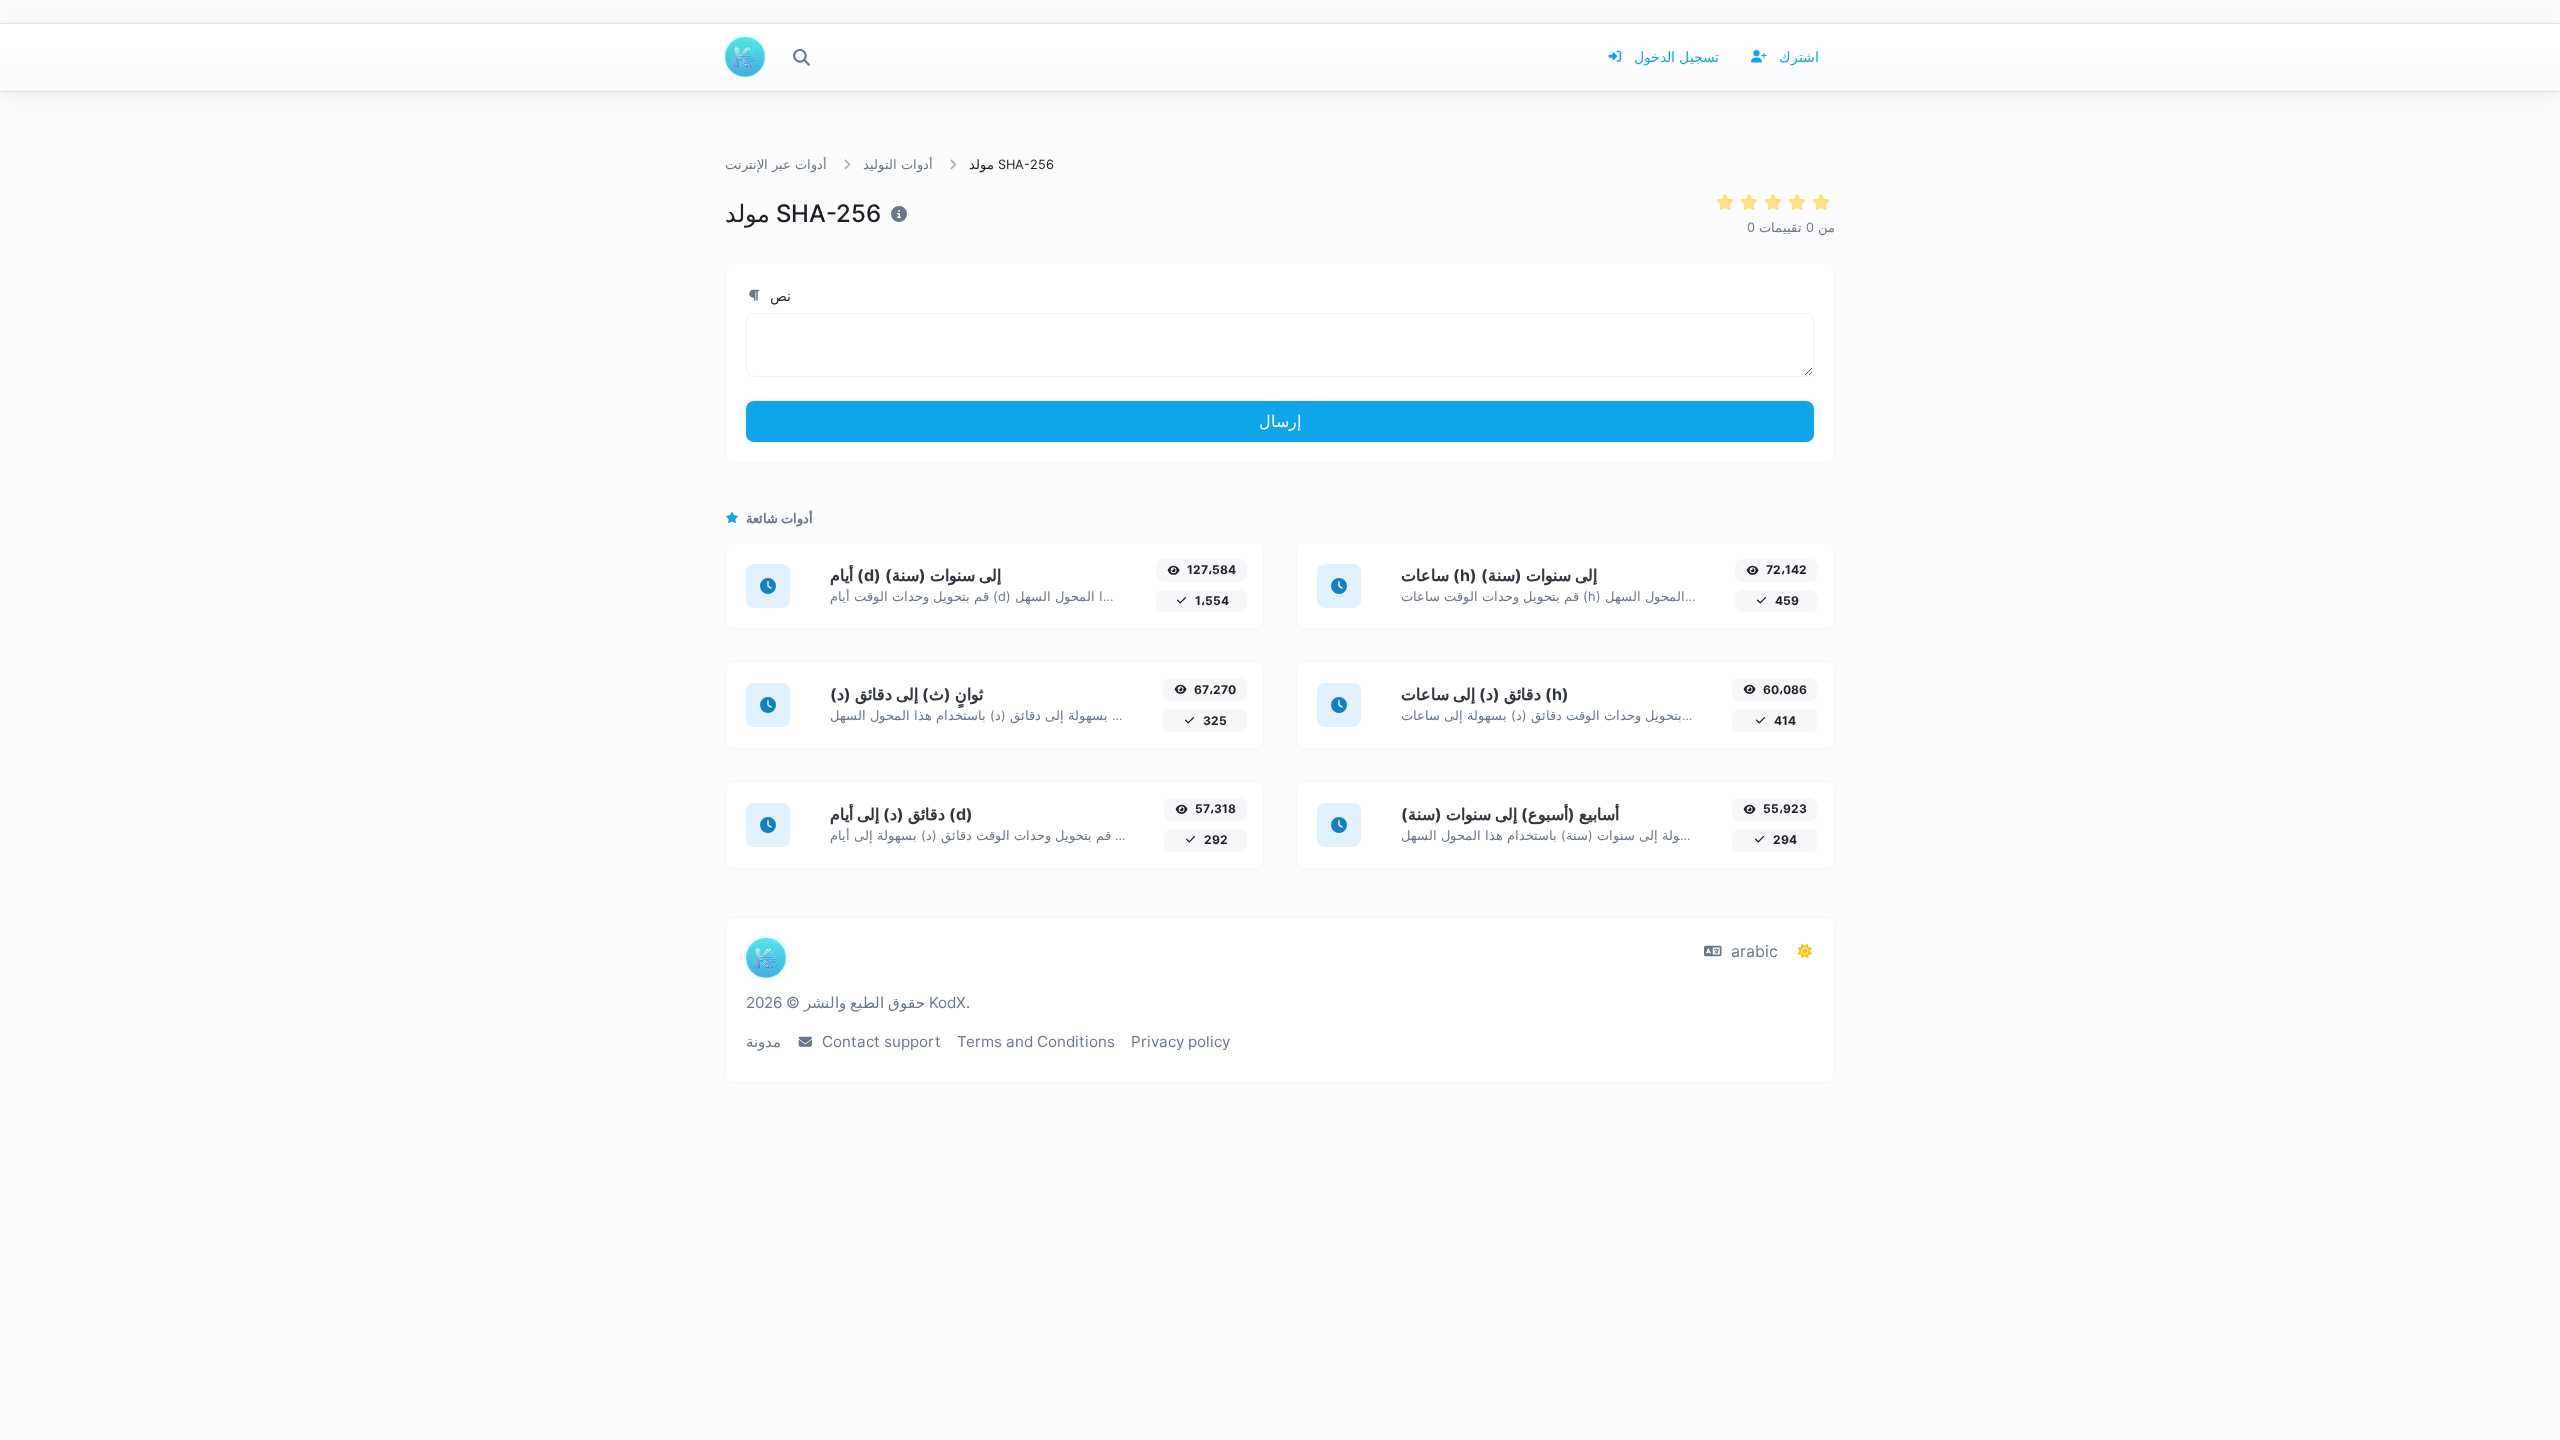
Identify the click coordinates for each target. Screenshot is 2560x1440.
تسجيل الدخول (1674, 56)
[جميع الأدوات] (801, 57)
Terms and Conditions (1036, 1041)
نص (778, 295)
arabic (1752, 951)
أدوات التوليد (898, 164)
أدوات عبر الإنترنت (776, 164)
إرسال (1280, 421)
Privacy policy (1180, 1041)
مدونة (763, 1041)
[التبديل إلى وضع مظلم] (1805, 951)
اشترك (1797, 56)
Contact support (879, 1041)
